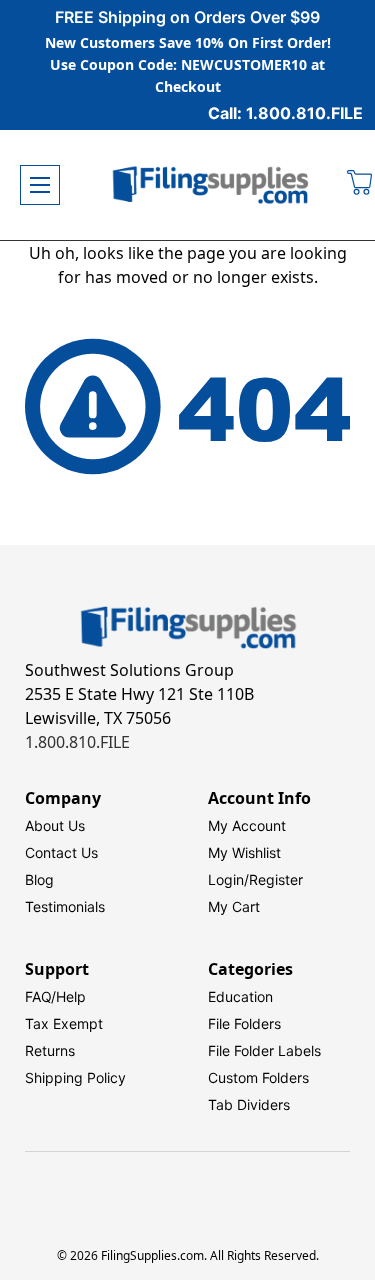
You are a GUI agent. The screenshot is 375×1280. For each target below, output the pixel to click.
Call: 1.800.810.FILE (285, 113)
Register (276, 879)
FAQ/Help (55, 996)
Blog (39, 879)
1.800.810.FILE (77, 742)
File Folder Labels (264, 1050)
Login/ (228, 879)
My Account (247, 825)
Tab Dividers (249, 1104)
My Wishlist (244, 852)
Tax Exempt (64, 1023)
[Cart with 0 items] (360, 185)
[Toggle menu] (40, 185)
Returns (50, 1050)
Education (240, 996)
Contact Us (61, 852)
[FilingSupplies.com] (211, 185)
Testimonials (65, 906)
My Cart (234, 906)
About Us (55, 825)
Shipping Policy (75, 1077)
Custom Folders (258, 1077)
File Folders (244, 1023)
